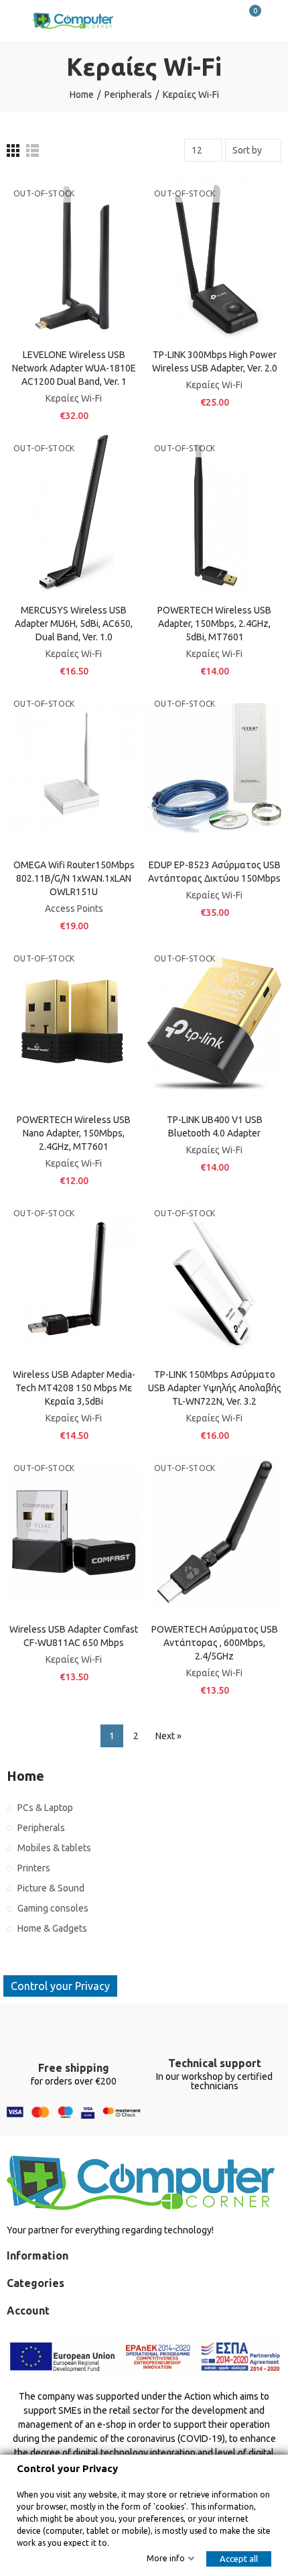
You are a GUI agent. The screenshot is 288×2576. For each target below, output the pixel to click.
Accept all (239, 2559)
